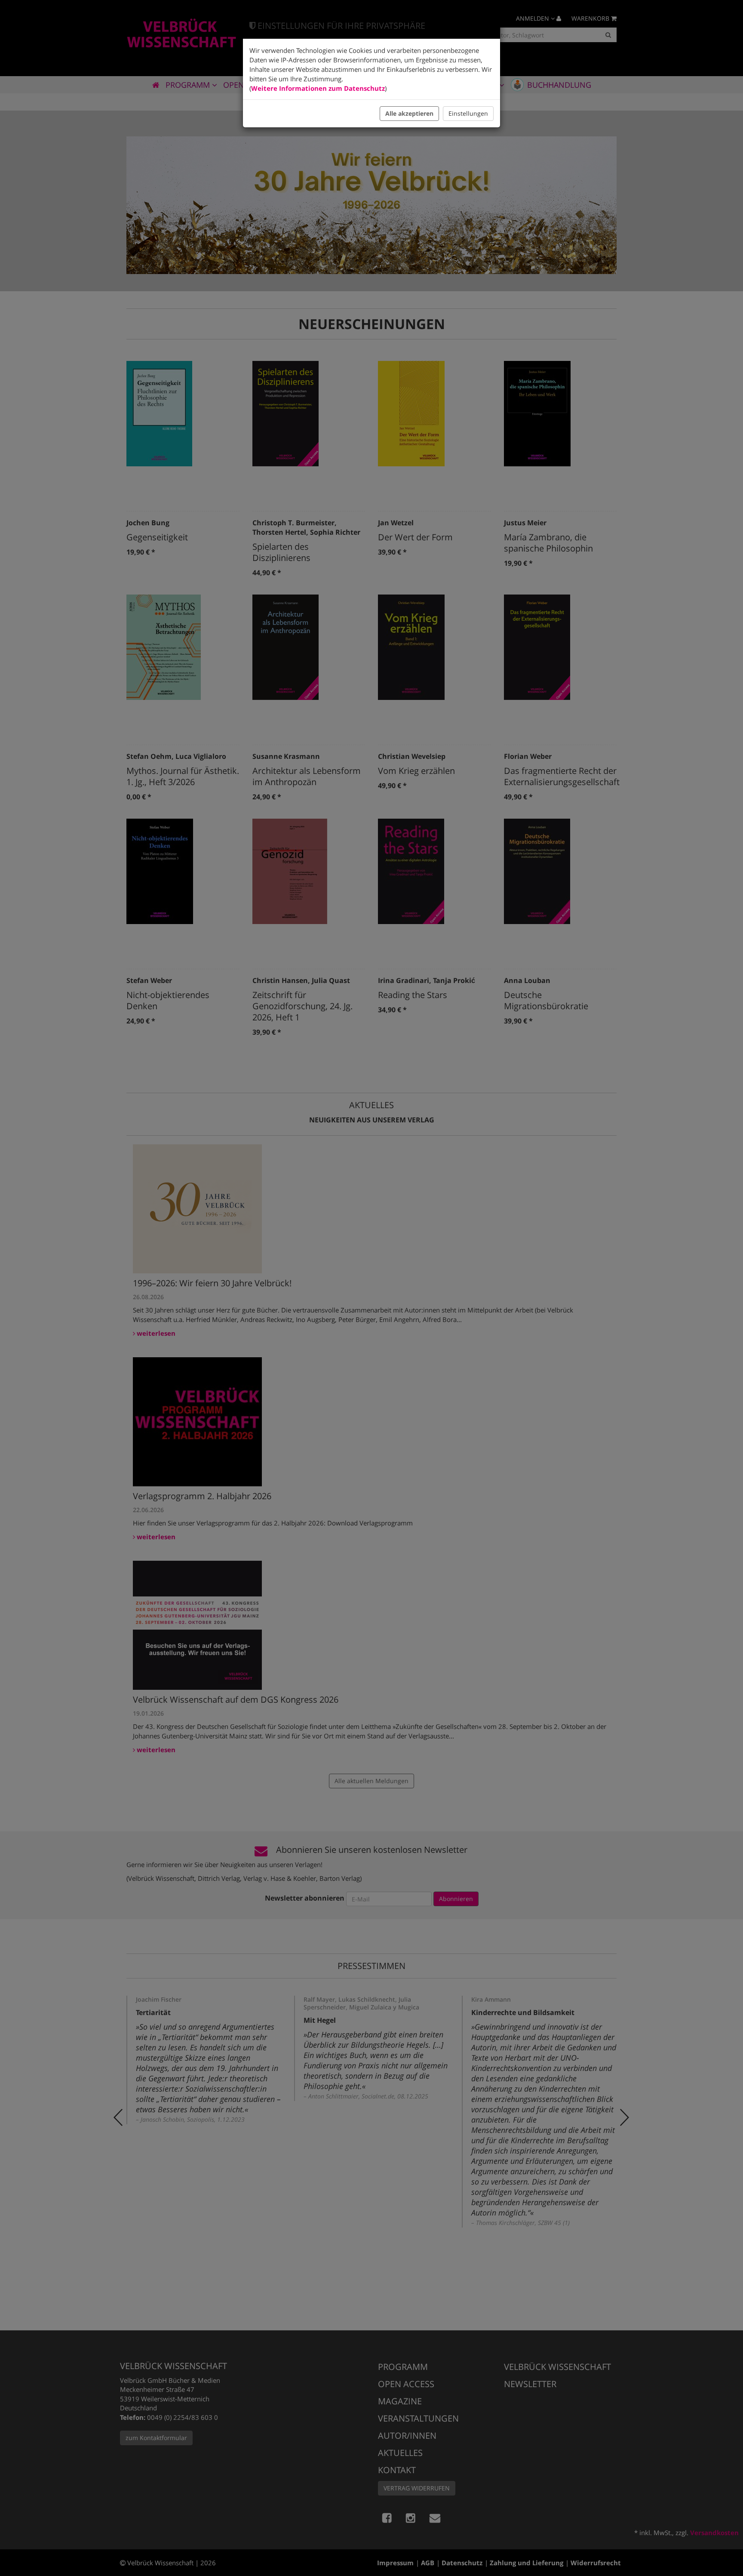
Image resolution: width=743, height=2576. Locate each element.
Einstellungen (468, 113)
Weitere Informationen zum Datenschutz (318, 88)
